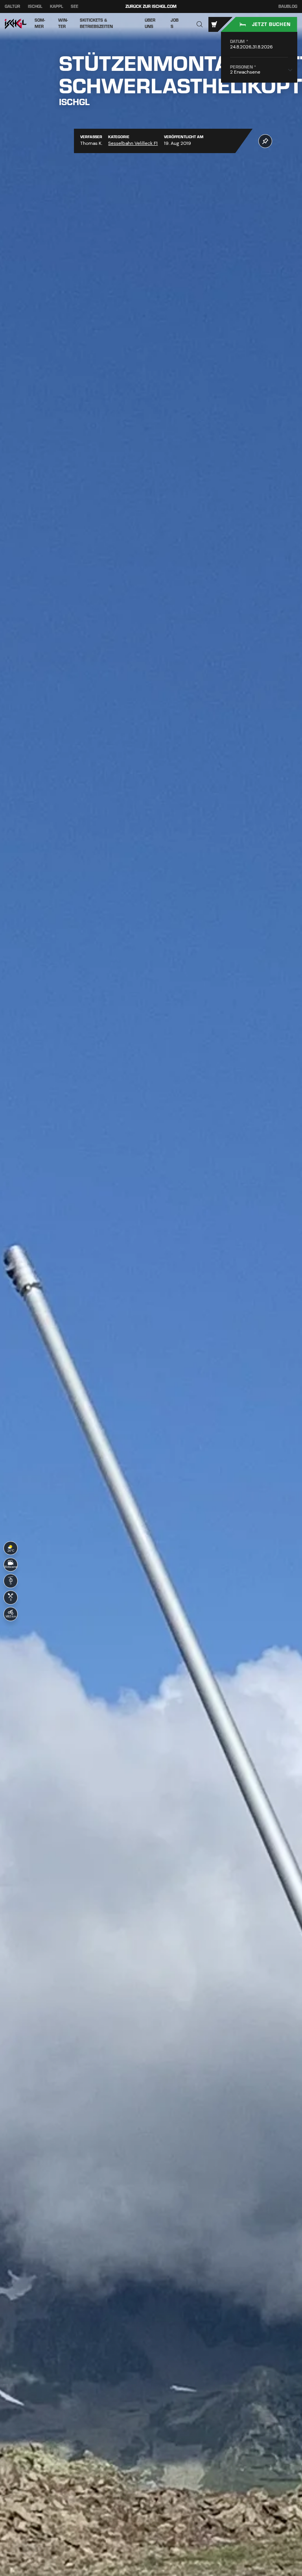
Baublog (288, 7)
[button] (200, 25)
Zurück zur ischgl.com (151, 6)
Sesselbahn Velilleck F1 (133, 143)
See (75, 6)
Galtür (12, 6)
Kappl (57, 6)
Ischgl (35, 6)
